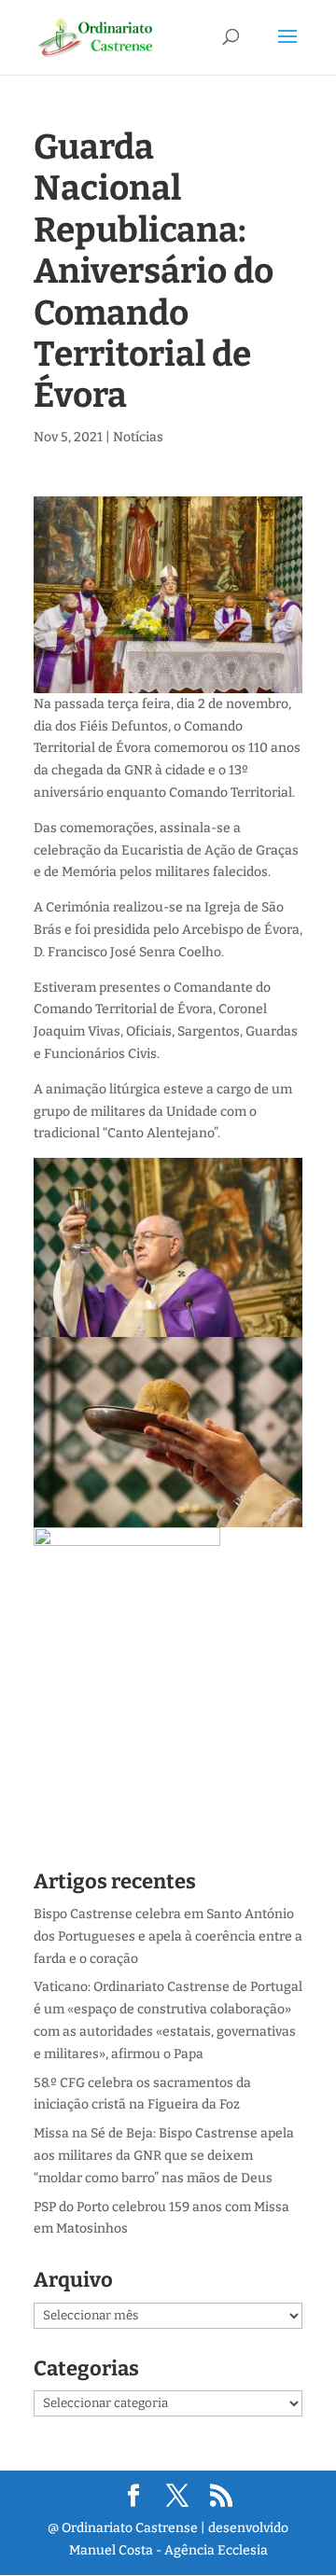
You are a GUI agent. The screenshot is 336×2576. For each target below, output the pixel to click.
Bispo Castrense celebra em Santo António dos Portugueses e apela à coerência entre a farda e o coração (168, 1936)
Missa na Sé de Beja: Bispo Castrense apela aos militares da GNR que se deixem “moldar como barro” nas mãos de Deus (164, 2156)
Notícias (138, 437)
